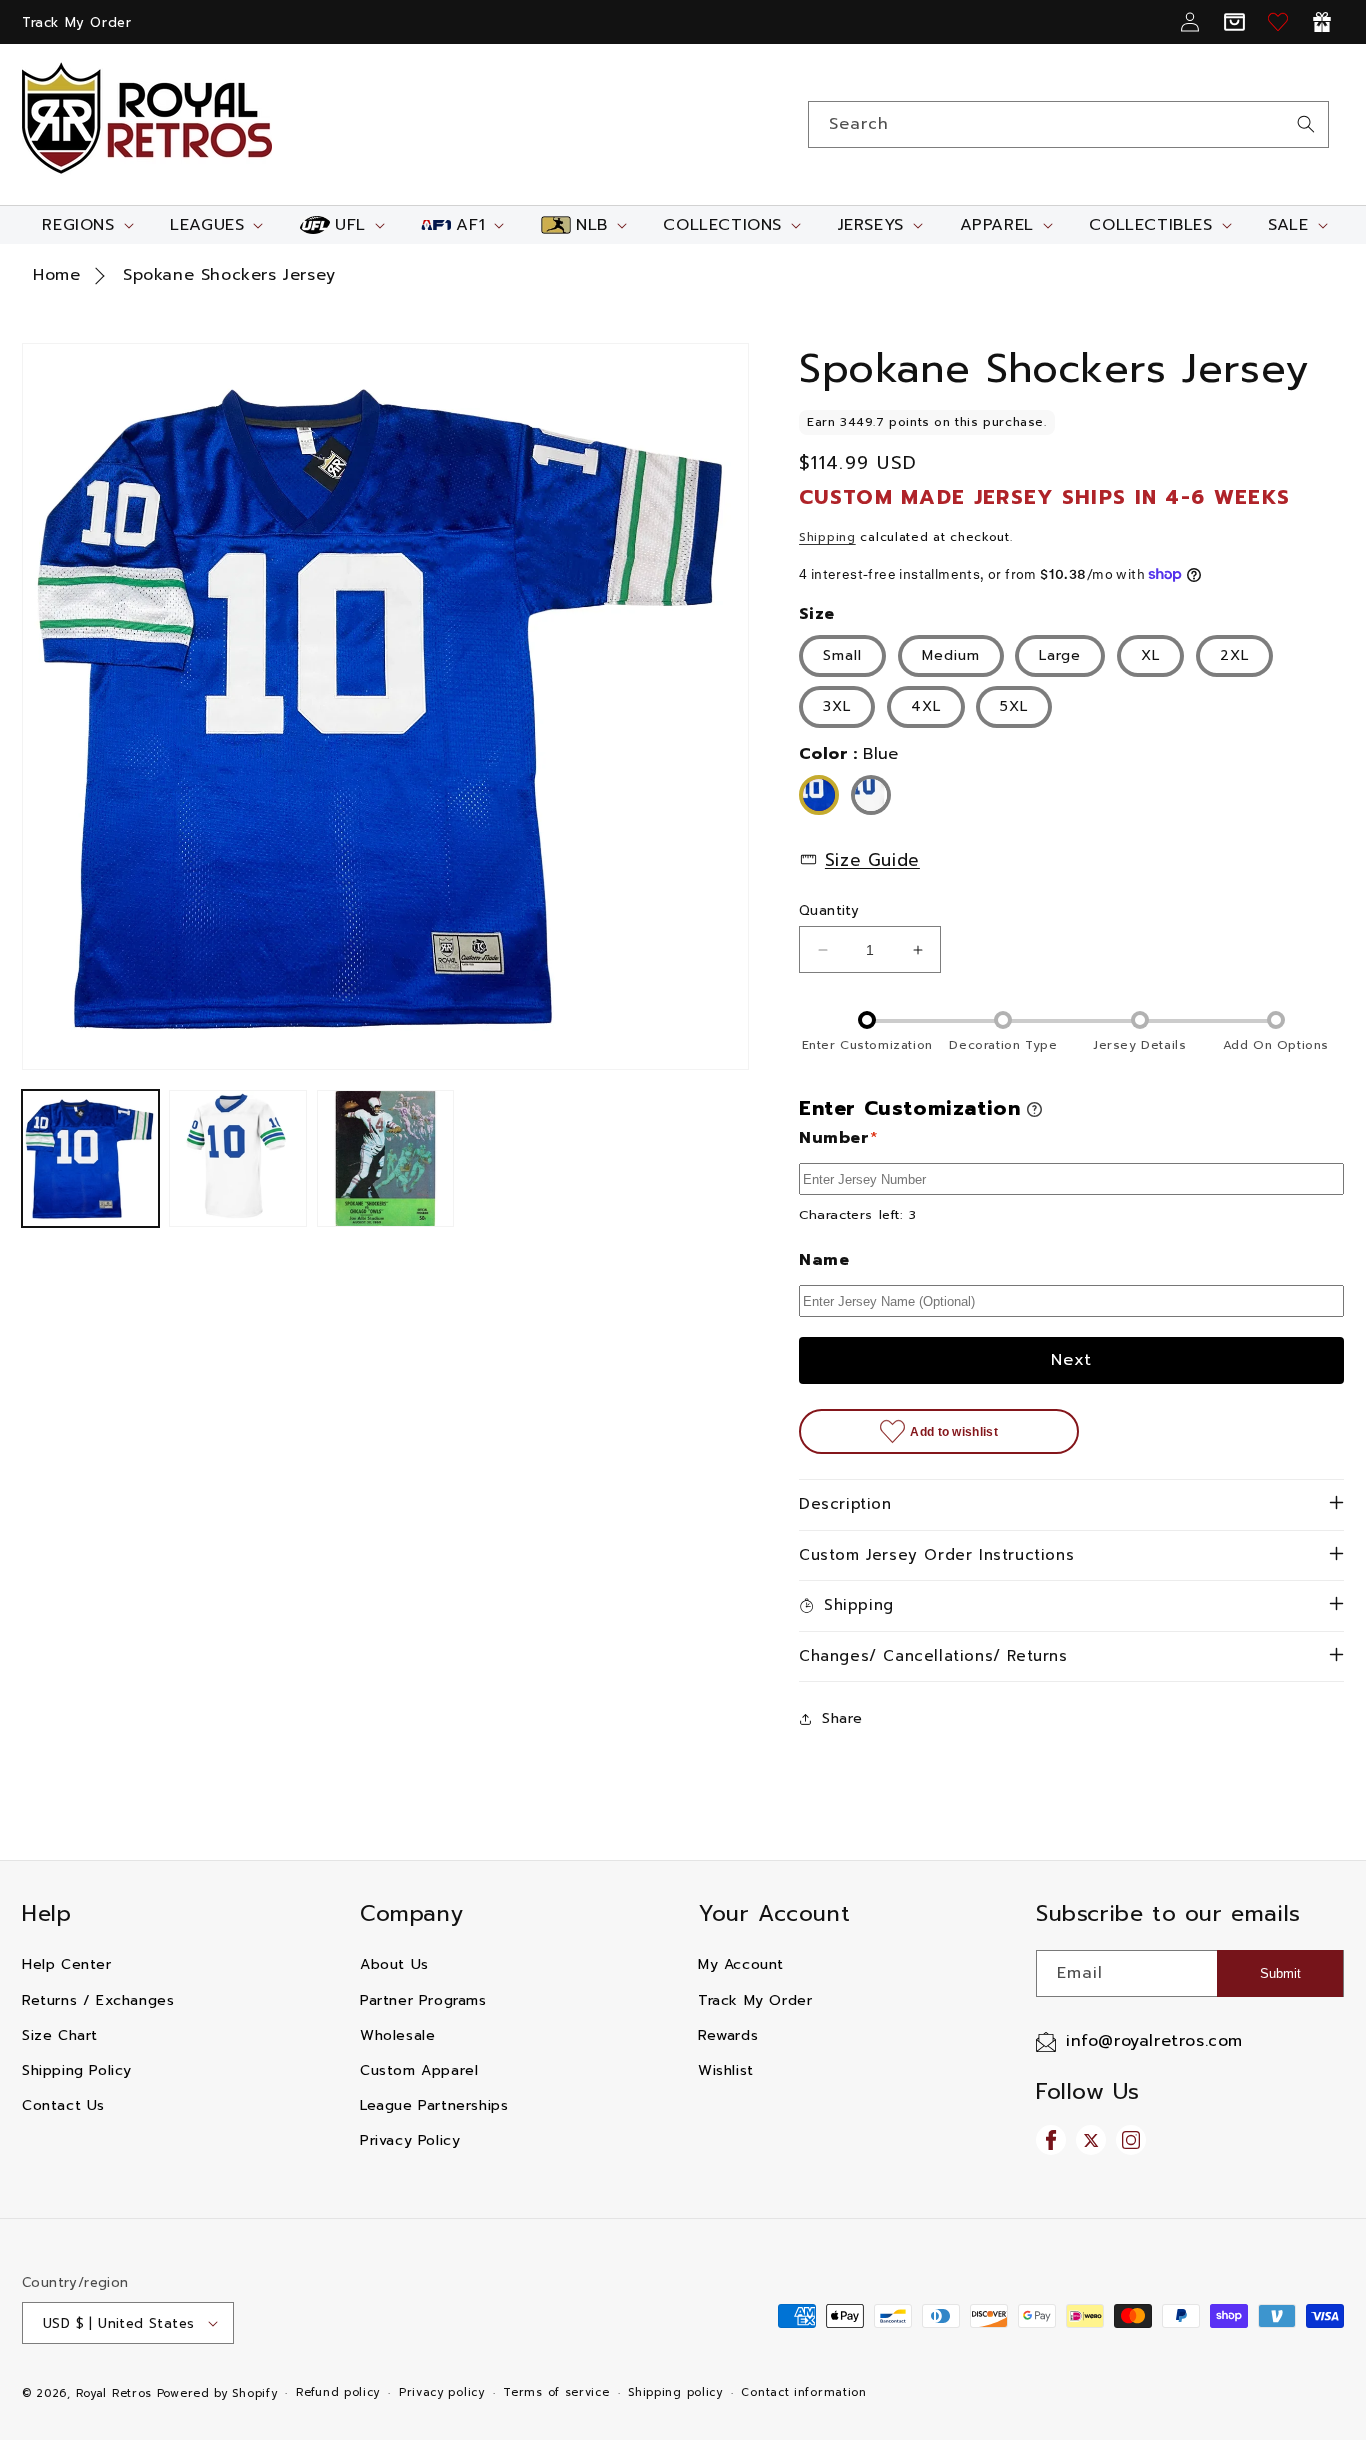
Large (1060, 655)
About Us (394, 1964)
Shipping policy (675, 2392)
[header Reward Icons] (1322, 22)
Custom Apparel (419, 2070)
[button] (85, 225)
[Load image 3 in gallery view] (385, 1158)
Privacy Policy (410, 2140)
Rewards (728, 2035)
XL (1150, 655)
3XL (837, 706)
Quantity (829, 910)
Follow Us (1087, 2091)
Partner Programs (423, 2000)
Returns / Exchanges (98, 2000)
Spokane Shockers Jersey (229, 275)
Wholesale (397, 2035)
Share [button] (842, 1718)
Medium (951, 655)
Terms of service (556, 2392)
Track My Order (76, 22)
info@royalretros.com (1154, 2041)
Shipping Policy (77, 2070)
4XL (926, 706)
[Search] (1306, 124)
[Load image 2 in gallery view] (237, 1158)
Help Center (67, 1964)
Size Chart (60, 2035)
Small (842, 655)
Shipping (827, 537)
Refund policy (338, 2392)
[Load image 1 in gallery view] (90, 1158)
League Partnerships (434, 2105)
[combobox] (1068, 124)
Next (1071, 1360)
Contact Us (63, 2105)
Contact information (803, 2392)
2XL (1234, 655)
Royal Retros (114, 2393)
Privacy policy (442, 2392)
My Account (741, 1964)
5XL (1014, 706)
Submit (1280, 1973)
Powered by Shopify (217, 2393)
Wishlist (726, 2070)
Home (56, 275)
